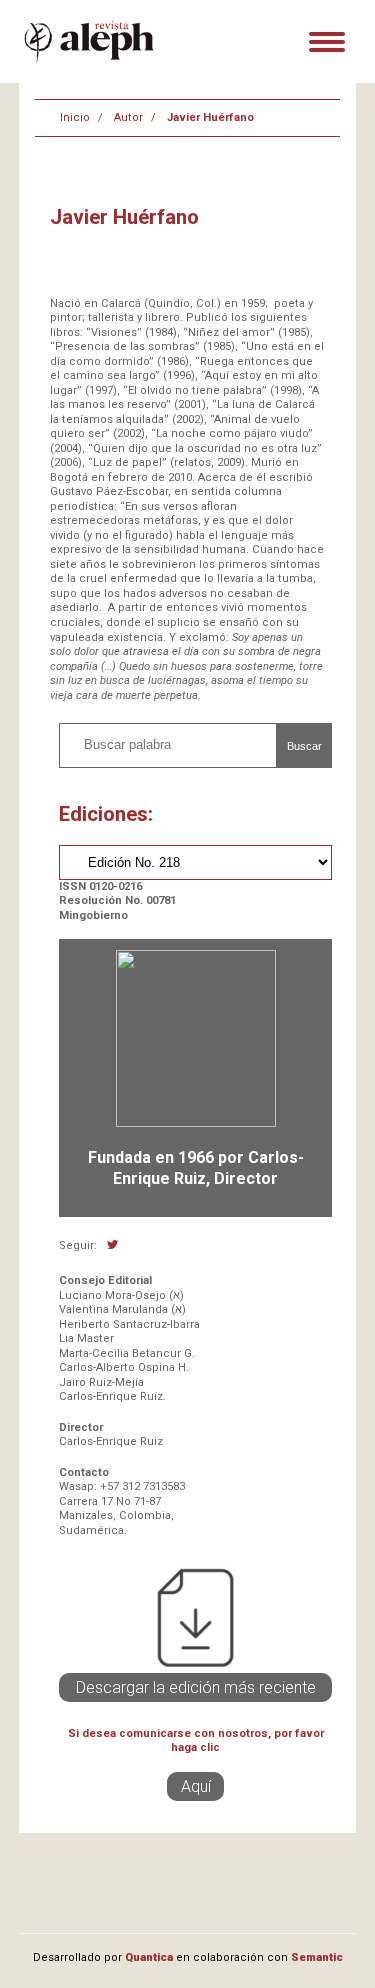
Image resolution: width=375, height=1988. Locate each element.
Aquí (196, 1786)
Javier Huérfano (210, 117)
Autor (128, 117)
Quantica (149, 1957)
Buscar (304, 746)
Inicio (75, 117)
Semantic (317, 1957)
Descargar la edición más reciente (196, 1687)
